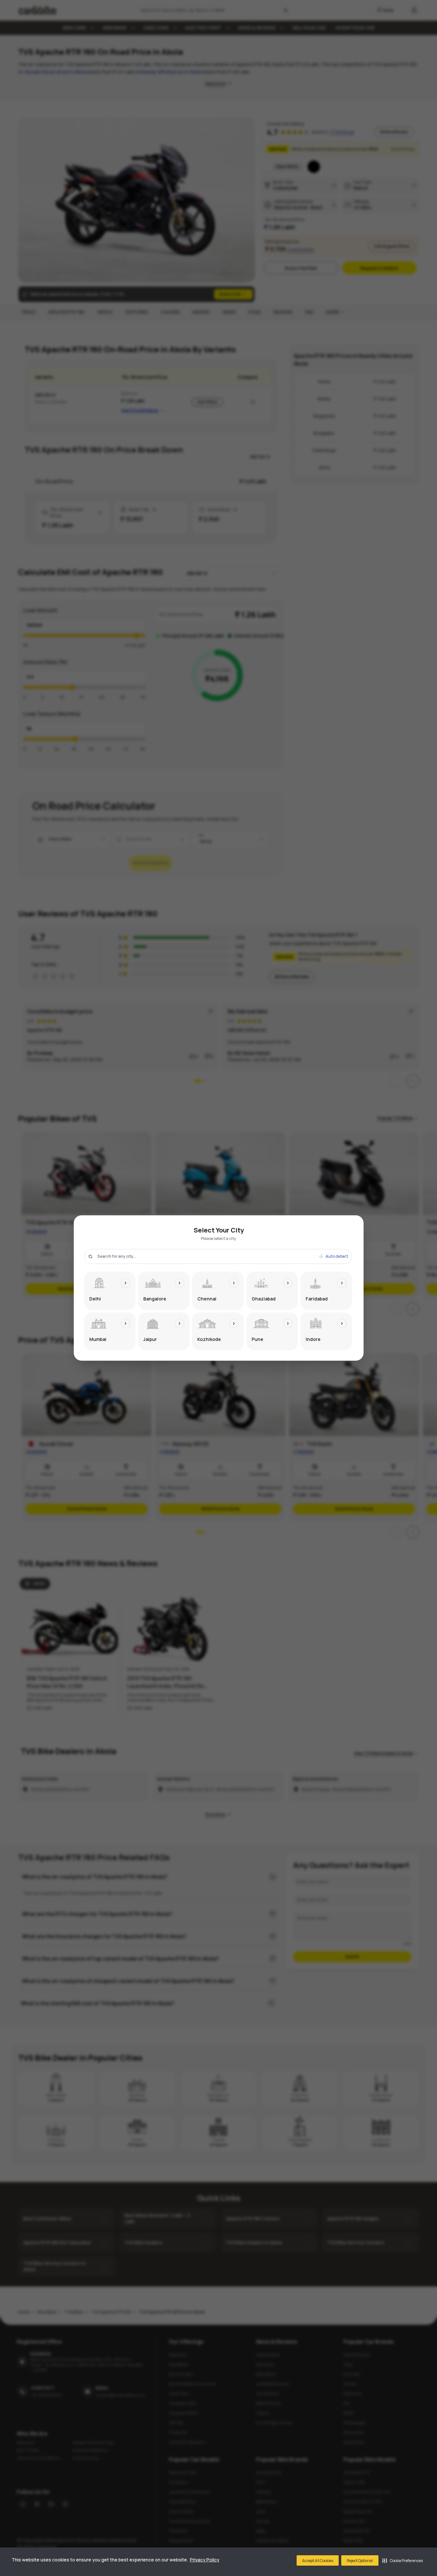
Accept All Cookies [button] (318, 2561)
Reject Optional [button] (360, 2561)
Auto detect (337, 1256)
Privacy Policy (205, 2560)
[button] (403, 2560)
